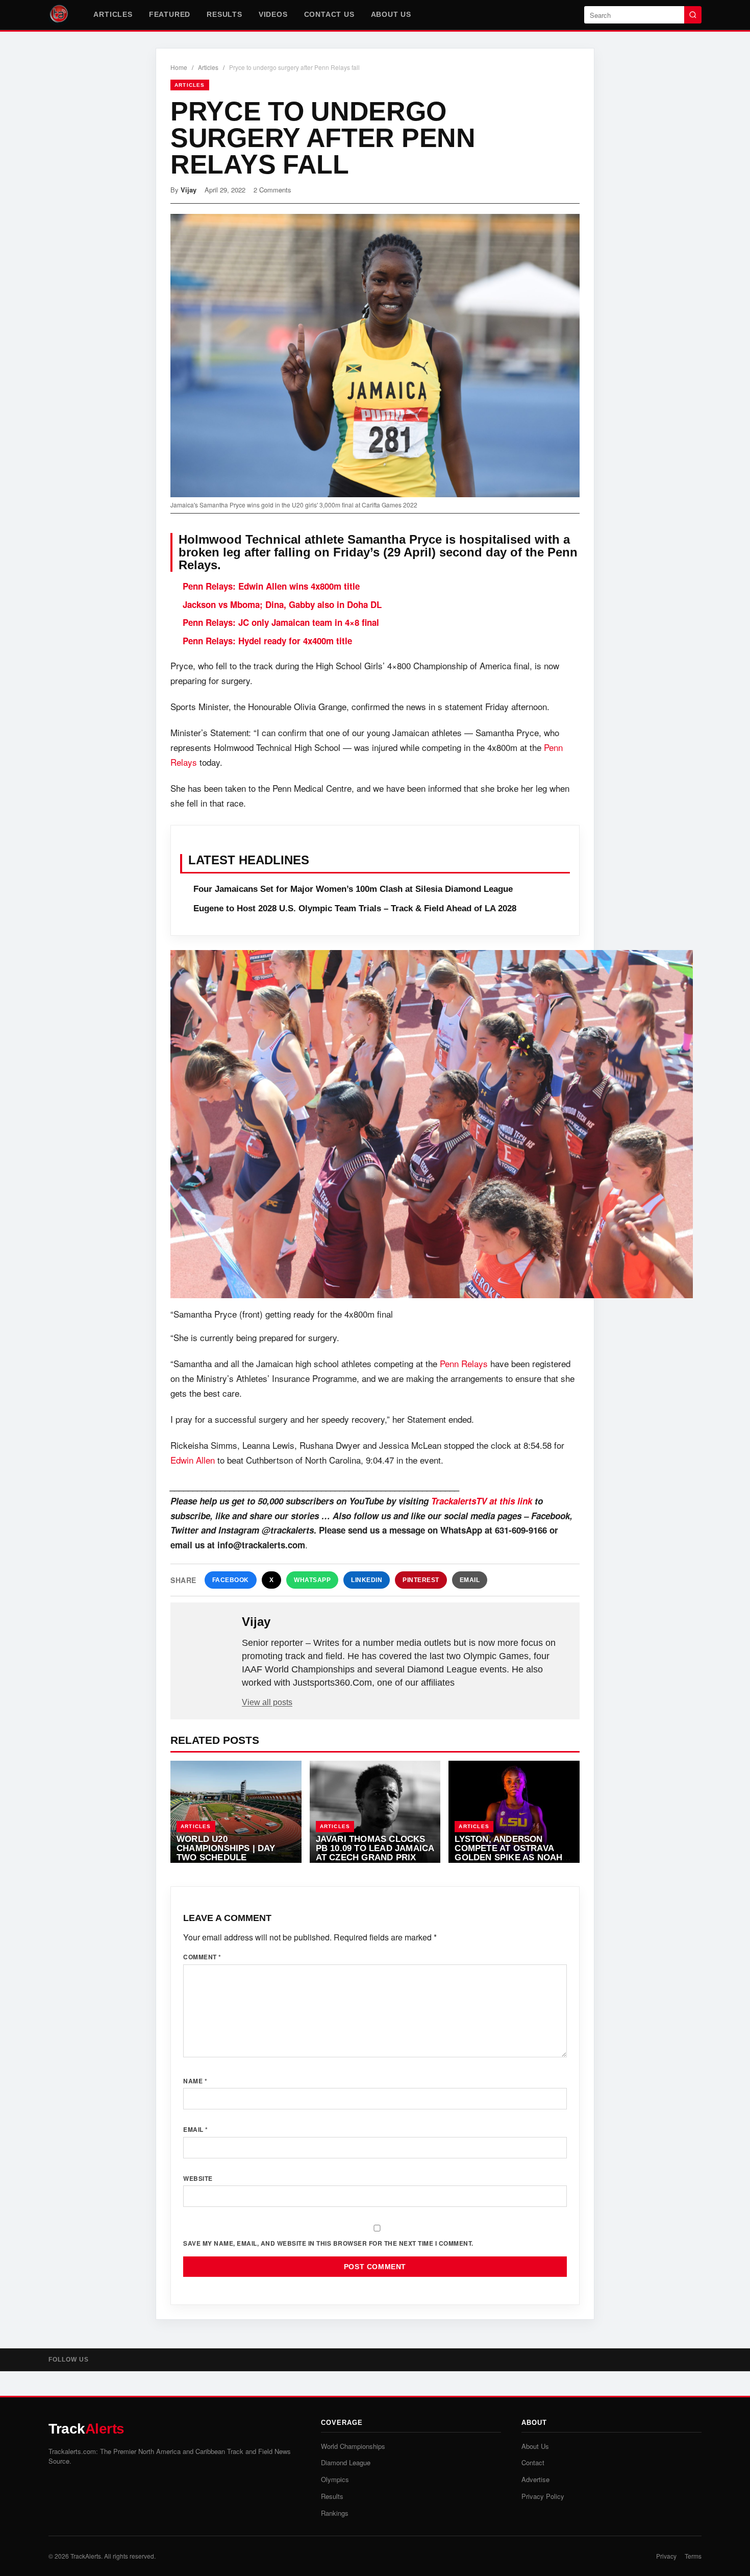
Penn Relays (464, 1363)
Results (224, 14)
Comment (202, 1957)
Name (195, 2081)
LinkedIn (367, 1580)
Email (470, 1580)
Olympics (335, 2479)
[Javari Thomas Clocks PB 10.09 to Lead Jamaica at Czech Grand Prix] (375, 1812)
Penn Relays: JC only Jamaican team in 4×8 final (281, 622)
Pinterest (421, 1580)
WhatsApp (312, 1580)
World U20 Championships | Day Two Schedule (226, 1848)
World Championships (353, 2446)
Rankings (335, 2513)
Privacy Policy (543, 2496)
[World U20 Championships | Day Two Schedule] (236, 1812)
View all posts (267, 1702)
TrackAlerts (86, 2556)
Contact (533, 2462)
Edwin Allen (193, 1460)
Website (198, 2178)
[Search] (693, 15)
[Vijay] (207, 1638)
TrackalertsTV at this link (482, 1501)
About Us (391, 14)
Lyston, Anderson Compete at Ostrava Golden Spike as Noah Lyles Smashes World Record (508, 1857)
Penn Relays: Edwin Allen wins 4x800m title (271, 586)
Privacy (666, 2556)
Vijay (189, 190)
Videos (273, 14)
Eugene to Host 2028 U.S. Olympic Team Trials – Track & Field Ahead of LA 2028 (355, 908)
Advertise (535, 2479)
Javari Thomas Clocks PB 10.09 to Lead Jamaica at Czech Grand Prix (375, 1848)
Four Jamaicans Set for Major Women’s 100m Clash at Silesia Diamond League (353, 889)
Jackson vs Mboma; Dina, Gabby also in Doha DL (282, 604)
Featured (170, 14)
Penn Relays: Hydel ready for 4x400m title (267, 641)
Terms (693, 2556)
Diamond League (346, 2462)
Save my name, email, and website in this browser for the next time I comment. (328, 2243)
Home (179, 67)
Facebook (231, 1580)
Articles (113, 14)
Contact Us (329, 14)
